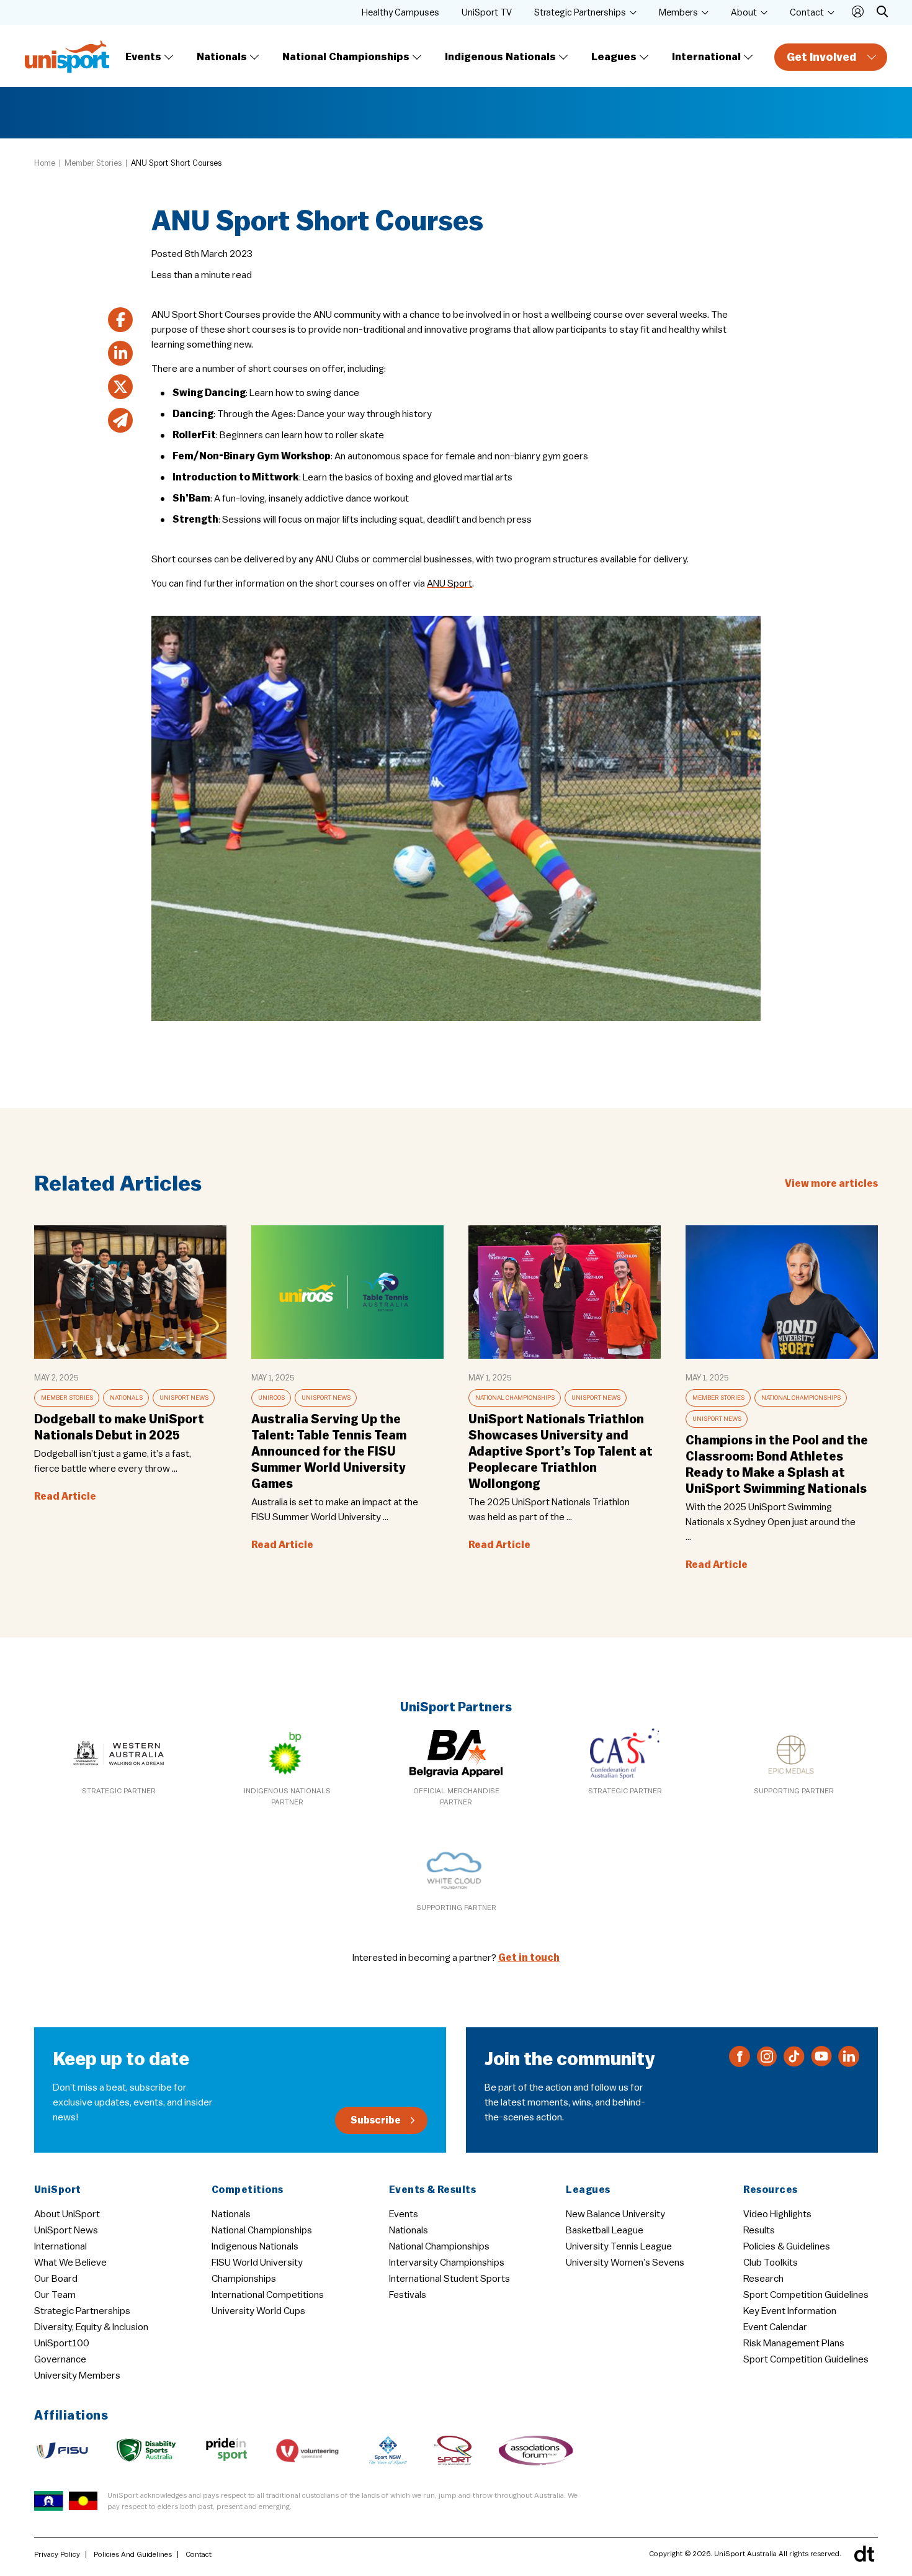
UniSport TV (487, 13)
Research (763, 2279)
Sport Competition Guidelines (806, 2295)
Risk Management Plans (794, 2343)
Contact (807, 13)
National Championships (346, 57)
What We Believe (70, 2263)
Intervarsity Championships (447, 2263)
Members (678, 13)
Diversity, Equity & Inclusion (91, 2327)
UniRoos (271, 1398)
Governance (60, 2359)
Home (45, 163)
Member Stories (93, 163)
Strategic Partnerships (580, 13)
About (744, 13)
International (706, 57)
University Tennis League (619, 2246)
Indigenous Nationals (500, 57)
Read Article (65, 1497)
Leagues (614, 57)
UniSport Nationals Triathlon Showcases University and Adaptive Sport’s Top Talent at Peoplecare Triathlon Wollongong (561, 1452)
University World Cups (258, 2311)
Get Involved (821, 57)
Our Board (56, 2279)
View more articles (831, 1184)
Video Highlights (777, 2214)
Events (143, 57)
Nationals (222, 57)
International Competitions (268, 2295)
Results (759, 2230)
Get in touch (529, 1958)
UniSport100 (62, 2343)
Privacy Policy (57, 2554)
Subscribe (376, 2120)
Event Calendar (775, 2327)
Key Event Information (790, 2311)
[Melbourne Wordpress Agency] (864, 2554)
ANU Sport (449, 583)
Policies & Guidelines (787, 2246)
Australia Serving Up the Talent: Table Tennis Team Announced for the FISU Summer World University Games (329, 1452)
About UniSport (67, 2214)
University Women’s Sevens (625, 2263)
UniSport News (184, 1398)
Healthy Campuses (400, 13)
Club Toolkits (771, 2263)
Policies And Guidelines (133, 2554)
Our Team (55, 2295)
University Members (77, 2376)
